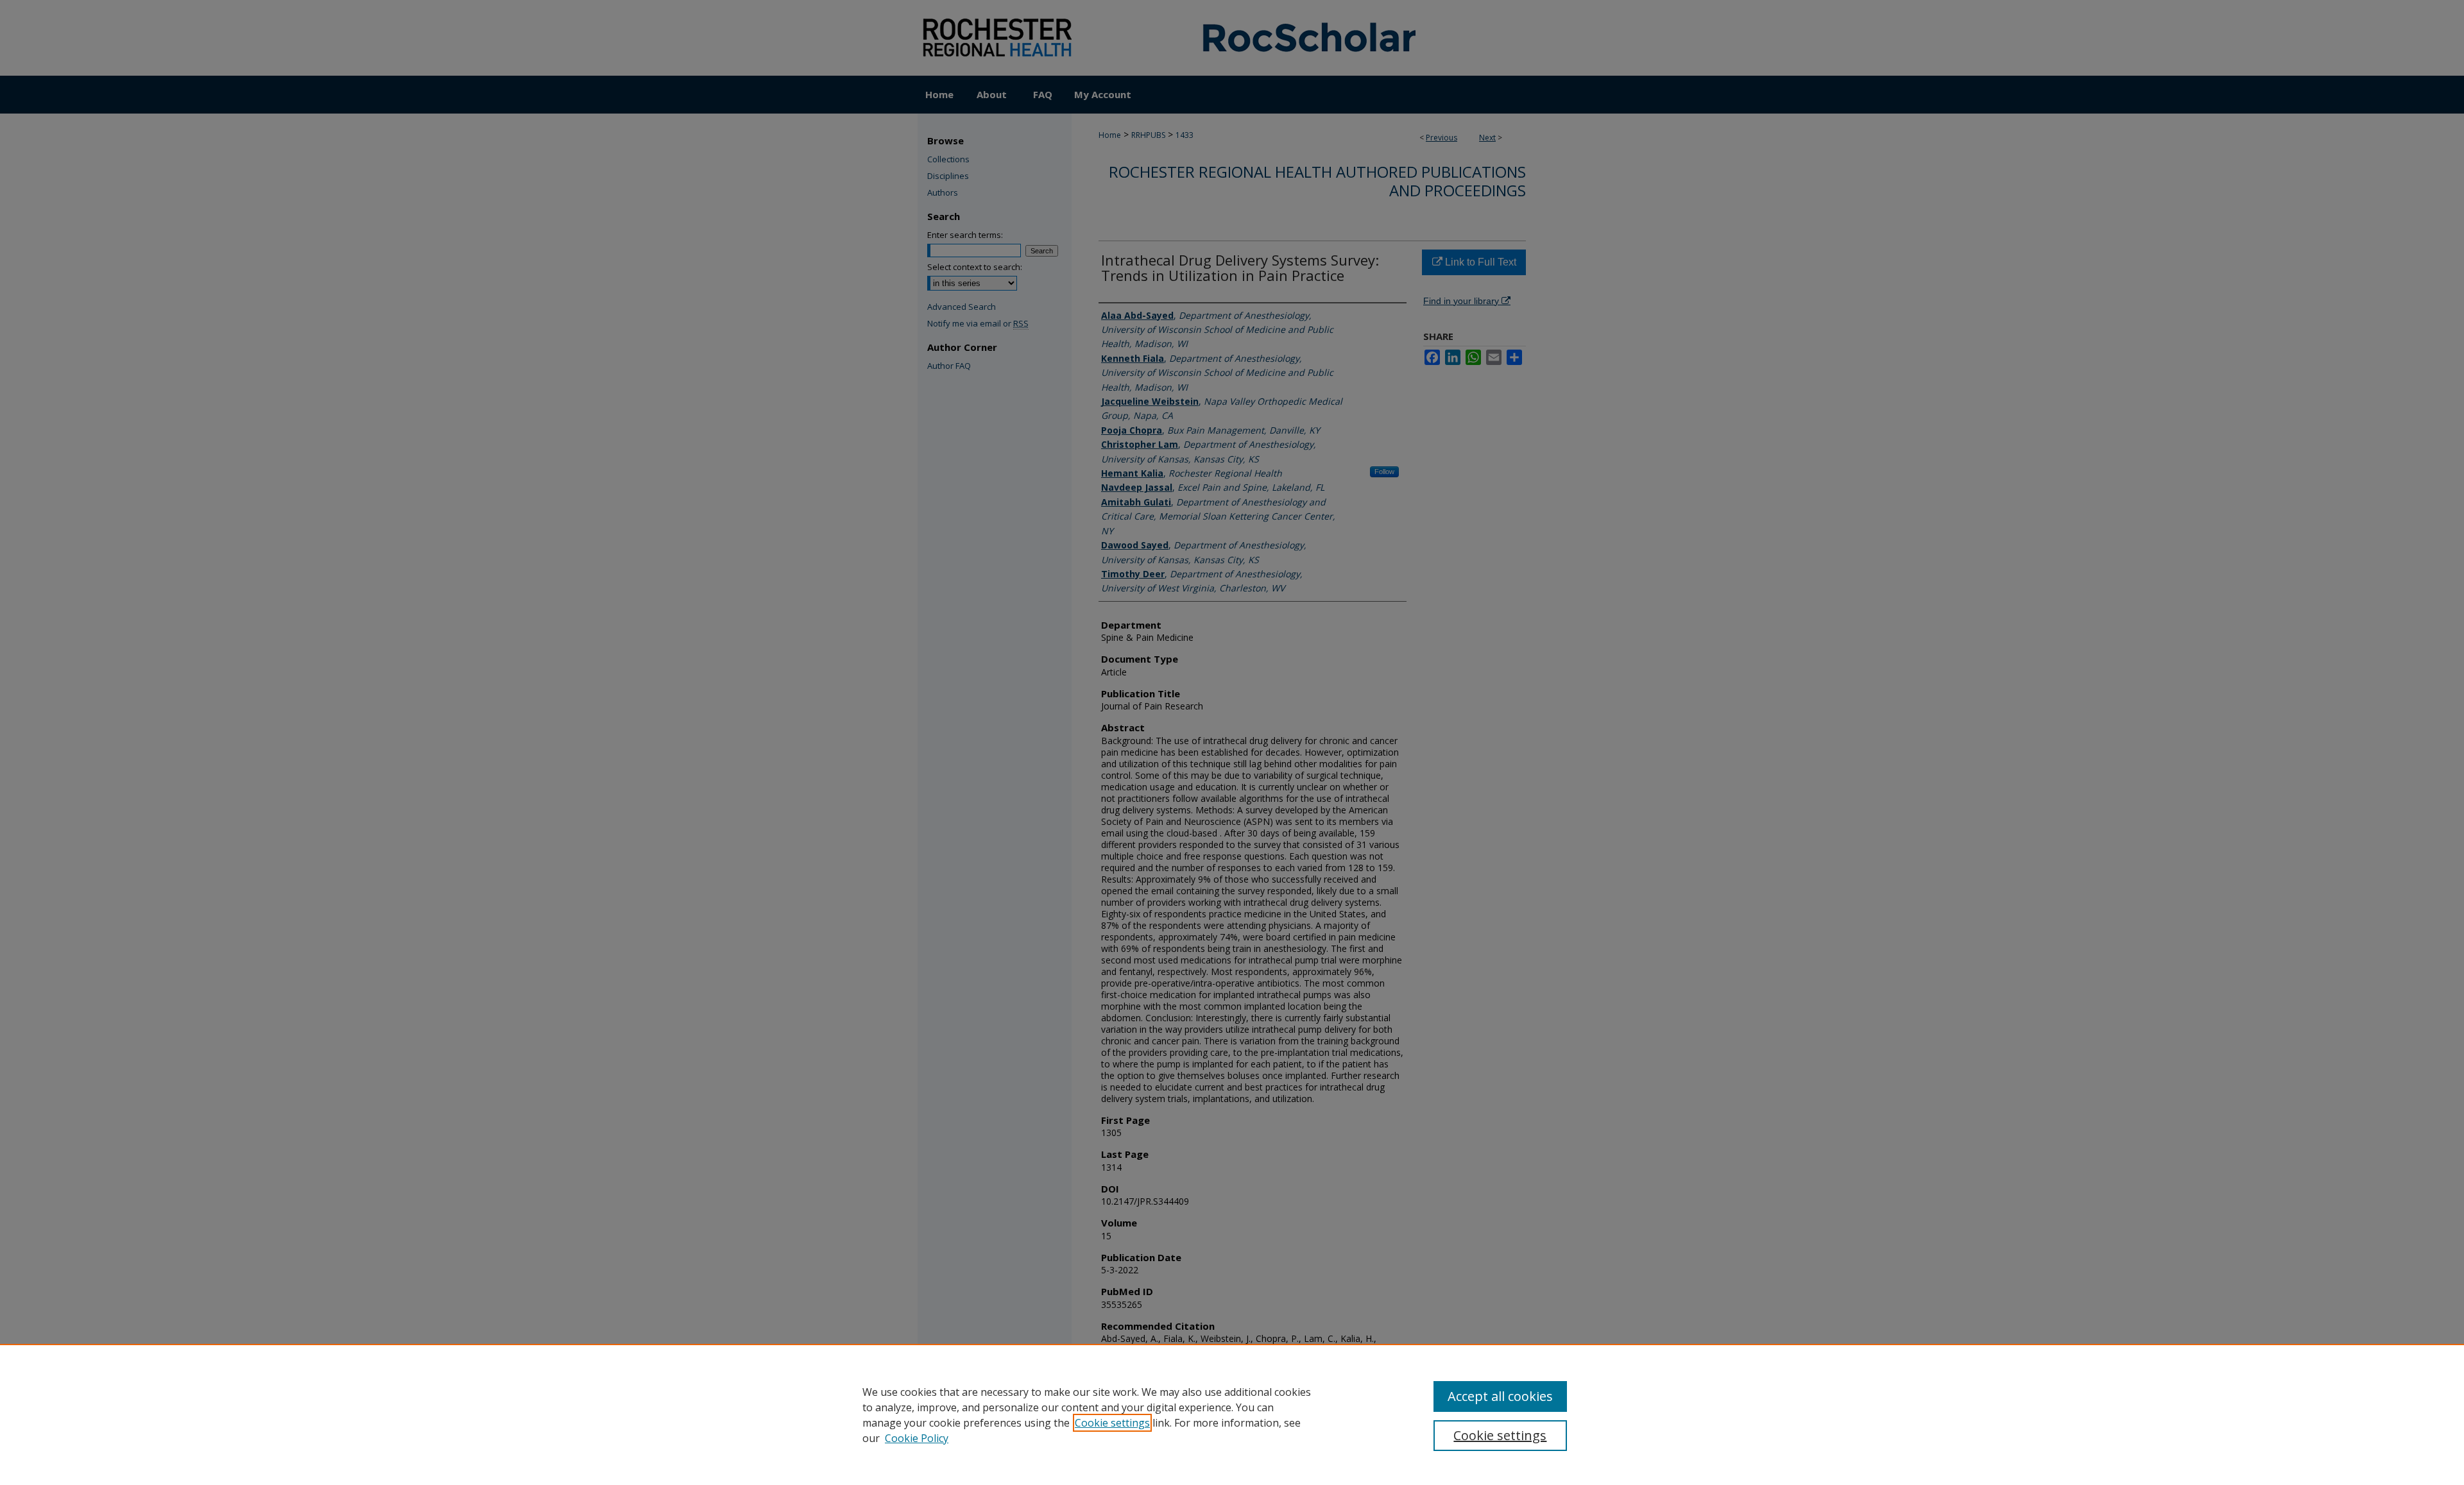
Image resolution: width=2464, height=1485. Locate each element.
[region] (1232, 1414)
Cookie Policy (917, 1438)
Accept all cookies (1500, 1396)
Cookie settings (1112, 1423)
